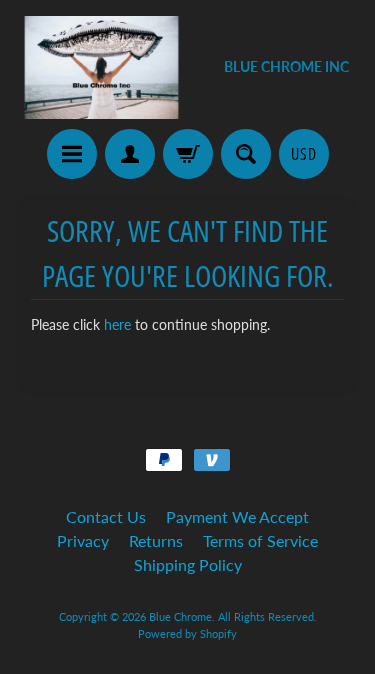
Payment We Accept (237, 516)
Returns (156, 540)
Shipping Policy (188, 564)
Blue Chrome (180, 616)
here (117, 325)
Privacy (83, 540)
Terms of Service (260, 540)
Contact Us (106, 516)
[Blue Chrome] (102, 67)
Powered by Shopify (187, 633)
